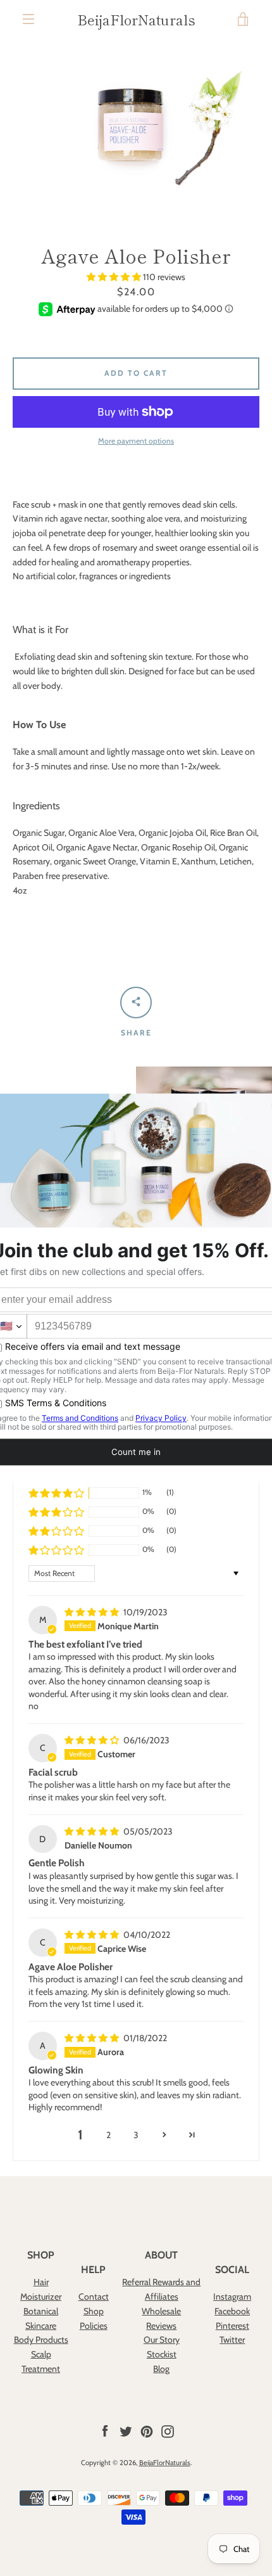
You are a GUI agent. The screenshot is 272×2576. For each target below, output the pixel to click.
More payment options (136, 441)
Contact (94, 2297)
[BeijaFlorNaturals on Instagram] (168, 2430)
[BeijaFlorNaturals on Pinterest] (147, 2430)
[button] (115, 277)
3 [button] (136, 2135)
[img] (93, 1612)
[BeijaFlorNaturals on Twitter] (126, 2430)
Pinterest (232, 2326)
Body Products (41, 2340)
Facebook (232, 2311)
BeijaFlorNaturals (136, 19)
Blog (161, 2369)
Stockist (162, 2354)
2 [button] (108, 2135)
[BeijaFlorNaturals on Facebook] (105, 2430)
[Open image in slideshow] (136, 125)
